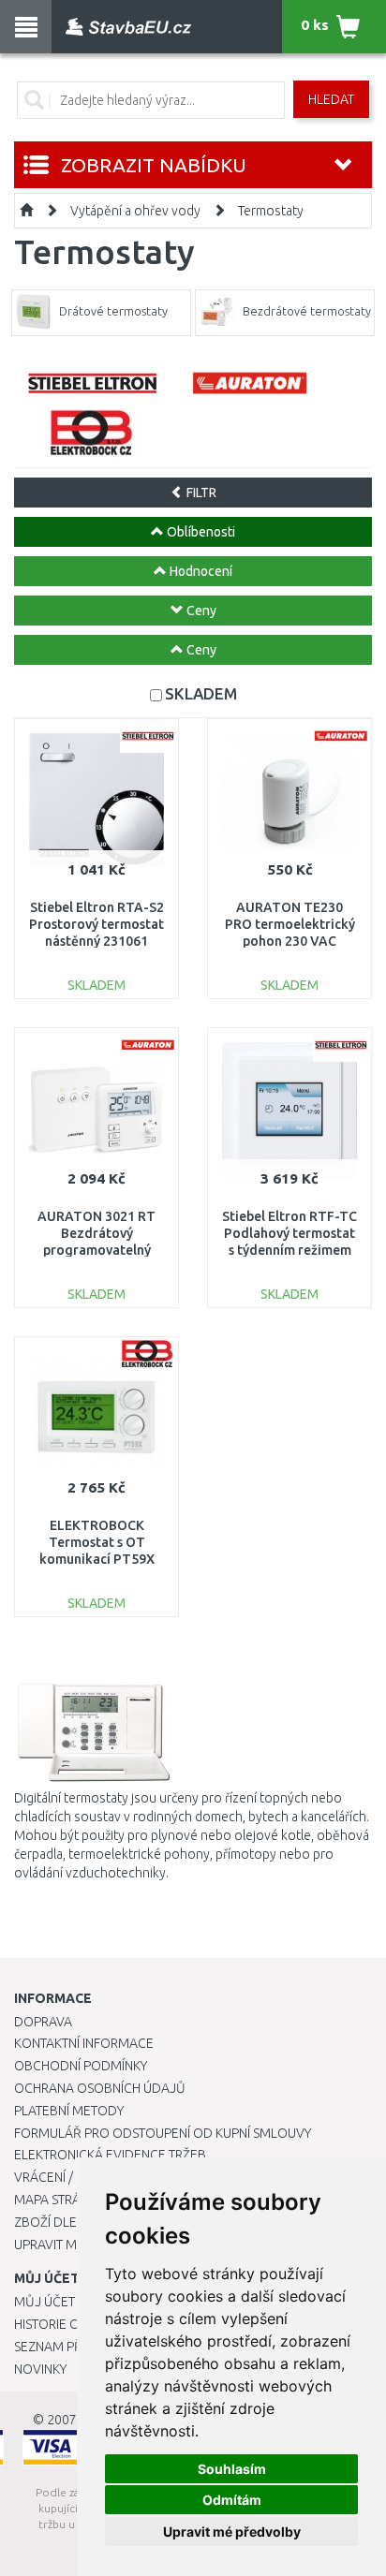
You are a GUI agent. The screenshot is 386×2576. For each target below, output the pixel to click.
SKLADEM (201, 693)
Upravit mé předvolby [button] (232, 2532)
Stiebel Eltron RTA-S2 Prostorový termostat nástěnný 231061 (96, 924)
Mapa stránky (59, 2200)
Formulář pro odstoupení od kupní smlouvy (163, 2133)
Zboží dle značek (71, 2222)
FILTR (200, 493)
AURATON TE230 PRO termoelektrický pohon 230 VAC (290, 924)
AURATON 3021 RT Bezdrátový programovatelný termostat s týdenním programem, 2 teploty (96, 1251)
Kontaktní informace (84, 2043)
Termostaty (271, 211)
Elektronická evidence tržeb (110, 2155)
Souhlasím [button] (232, 2469)
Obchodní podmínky (81, 2066)
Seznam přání (58, 2347)
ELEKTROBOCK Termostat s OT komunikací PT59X (97, 1542)
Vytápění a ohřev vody (135, 211)
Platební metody (69, 2111)
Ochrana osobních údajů (100, 2088)
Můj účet (45, 2302)
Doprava (43, 2022)
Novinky (40, 2369)
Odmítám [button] (232, 2500)
